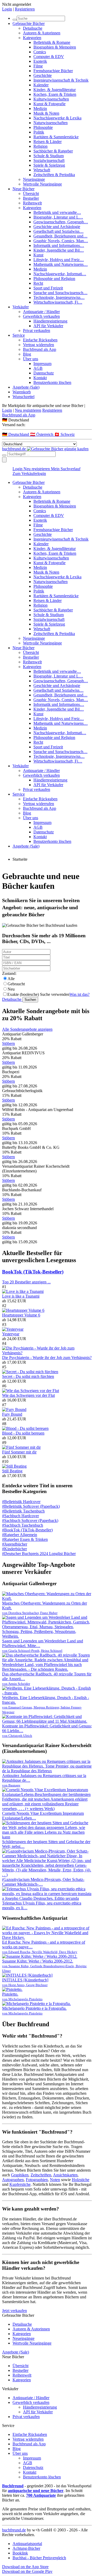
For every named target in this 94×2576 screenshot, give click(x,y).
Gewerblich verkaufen (41, 316)
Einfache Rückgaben (40, 340)
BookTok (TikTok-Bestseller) (33, 1272)
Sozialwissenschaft (49, 160)
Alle (11, 979)
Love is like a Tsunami (21, 1296)
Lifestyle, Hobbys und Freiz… (59, 260)
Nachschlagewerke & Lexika (57, 118)
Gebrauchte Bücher (29, 23)
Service (19, 335)
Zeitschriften (41, 2175)
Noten (55, 2180)
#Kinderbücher (14, 1549)
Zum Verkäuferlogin (29, 474)
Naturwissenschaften (51, 123)
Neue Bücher (23, 189)
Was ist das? (80, 994)
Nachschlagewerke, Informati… (60, 274)
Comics (40, 52)
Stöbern (8, 1043)
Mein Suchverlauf (66, 469)
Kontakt (40, 378)
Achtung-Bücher (26, 2548)
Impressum (42, 364)
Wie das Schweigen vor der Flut (28, 1395)
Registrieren (25, 9)
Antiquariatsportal (27, 2544)
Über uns (31, 359)
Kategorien (32, 38)
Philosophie (43, 127)
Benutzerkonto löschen (52, 382)
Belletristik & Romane (52, 42)
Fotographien (37, 2180)
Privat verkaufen (37, 330)
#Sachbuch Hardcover (20, 1516)
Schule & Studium (49, 156)
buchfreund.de (14, 2530)
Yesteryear (11, 1334)
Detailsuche (33, 28)
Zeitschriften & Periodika (54, 175)
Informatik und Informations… (59, 245)
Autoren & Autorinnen (42, 33)
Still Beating (12, 1471)
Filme (38, 66)
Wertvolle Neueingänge (42, 184)
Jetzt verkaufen (14, 2311)
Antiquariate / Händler (41, 312)
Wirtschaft (42, 170)
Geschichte (43, 75)
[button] (47, 420)
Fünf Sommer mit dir (19, 1452)
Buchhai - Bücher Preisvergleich (39, 2558)
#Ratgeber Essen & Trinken (25, 1539)
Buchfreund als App (40, 349)
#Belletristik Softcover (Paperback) (31, 1506)
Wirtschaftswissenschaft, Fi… (58, 302)
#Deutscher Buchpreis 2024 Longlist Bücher (39, 1554)
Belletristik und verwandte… (57, 212)
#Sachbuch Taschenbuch (23, 1525)
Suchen (30, 1000)
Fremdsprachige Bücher (53, 71)
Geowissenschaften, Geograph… (61, 222)
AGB (38, 368)
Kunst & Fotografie (49, 104)
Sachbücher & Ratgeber (53, 151)
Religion (40, 146)
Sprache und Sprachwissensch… (60, 293)
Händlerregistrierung (50, 321)
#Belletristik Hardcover (21, 1502)
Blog (27, 354)
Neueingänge (34, 179)
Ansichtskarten (65, 2175)
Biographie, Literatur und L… (58, 217)
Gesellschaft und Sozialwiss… (58, 231)
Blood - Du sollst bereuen (23, 1433)
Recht (38, 283)
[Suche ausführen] (4, 455)
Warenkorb (22, 392)
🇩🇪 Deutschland (16, 434)
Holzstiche (81, 2180)
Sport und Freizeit (48, 288)
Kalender (41, 85)
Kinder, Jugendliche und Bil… (59, 250)
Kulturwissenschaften (51, 99)
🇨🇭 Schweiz (64, 434)
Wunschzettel (23, 397)
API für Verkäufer (48, 326)
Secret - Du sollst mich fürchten (28, 1376)
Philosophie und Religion (54, 279)
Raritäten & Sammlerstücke (56, 137)
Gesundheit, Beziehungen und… (60, 236)
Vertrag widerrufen (39, 345)
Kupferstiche (20, 2184)
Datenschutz (44, 373)
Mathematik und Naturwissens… (61, 264)
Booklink (20, 2553)
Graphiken (20, 2175)
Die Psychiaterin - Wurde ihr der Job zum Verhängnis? (47, 1358)
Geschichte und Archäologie (57, 227)
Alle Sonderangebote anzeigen (27, 1029)
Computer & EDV (49, 57)
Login (7, 9)
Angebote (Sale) (26, 387)
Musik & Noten (46, 113)
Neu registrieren (28, 410)
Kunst (38, 255)
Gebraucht (16, 984)
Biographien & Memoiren (55, 47)
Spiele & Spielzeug (49, 165)
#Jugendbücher (15, 1544)
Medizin (40, 109)
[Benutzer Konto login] (4, 460)
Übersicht (31, 194)
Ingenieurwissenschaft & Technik (61, 80)
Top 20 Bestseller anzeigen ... (26, 1282)
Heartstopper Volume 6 (21, 1315)
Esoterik (40, 61)
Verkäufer (21, 307)
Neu (11, 989)
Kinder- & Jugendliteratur (55, 90)
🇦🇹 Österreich (42, 434)
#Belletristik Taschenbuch (23, 1511)
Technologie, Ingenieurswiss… (59, 297)
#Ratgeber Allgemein (20, 1535)
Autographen (13, 2180)
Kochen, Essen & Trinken (55, 94)
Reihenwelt (32, 203)
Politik (39, 132)
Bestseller (31, 198)
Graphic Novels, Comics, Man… (61, 241)
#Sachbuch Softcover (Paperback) (30, 1520)
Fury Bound (12, 1414)
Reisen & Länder (48, 142)
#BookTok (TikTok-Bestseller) (27, 1530)
